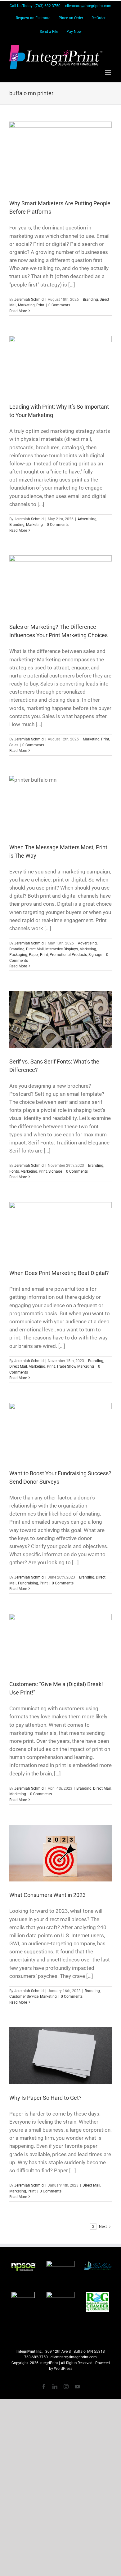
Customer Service (24, 1996)
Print (40, 305)
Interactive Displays (62, 949)
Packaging (18, 955)
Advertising (87, 519)
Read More (18, 311)
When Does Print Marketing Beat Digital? (59, 1273)
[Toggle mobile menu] (108, 72)
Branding (90, 300)
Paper (34, 955)
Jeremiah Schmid (29, 300)
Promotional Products (68, 955)
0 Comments (59, 305)
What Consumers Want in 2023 (47, 1895)
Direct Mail (35, 949)
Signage (95, 955)
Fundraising (28, 1583)
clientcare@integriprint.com (88, 6)
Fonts (14, 1171)
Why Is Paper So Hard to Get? (45, 2098)
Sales (14, 745)
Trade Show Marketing (75, 1366)
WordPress (63, 2369)
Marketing (26, 305)
